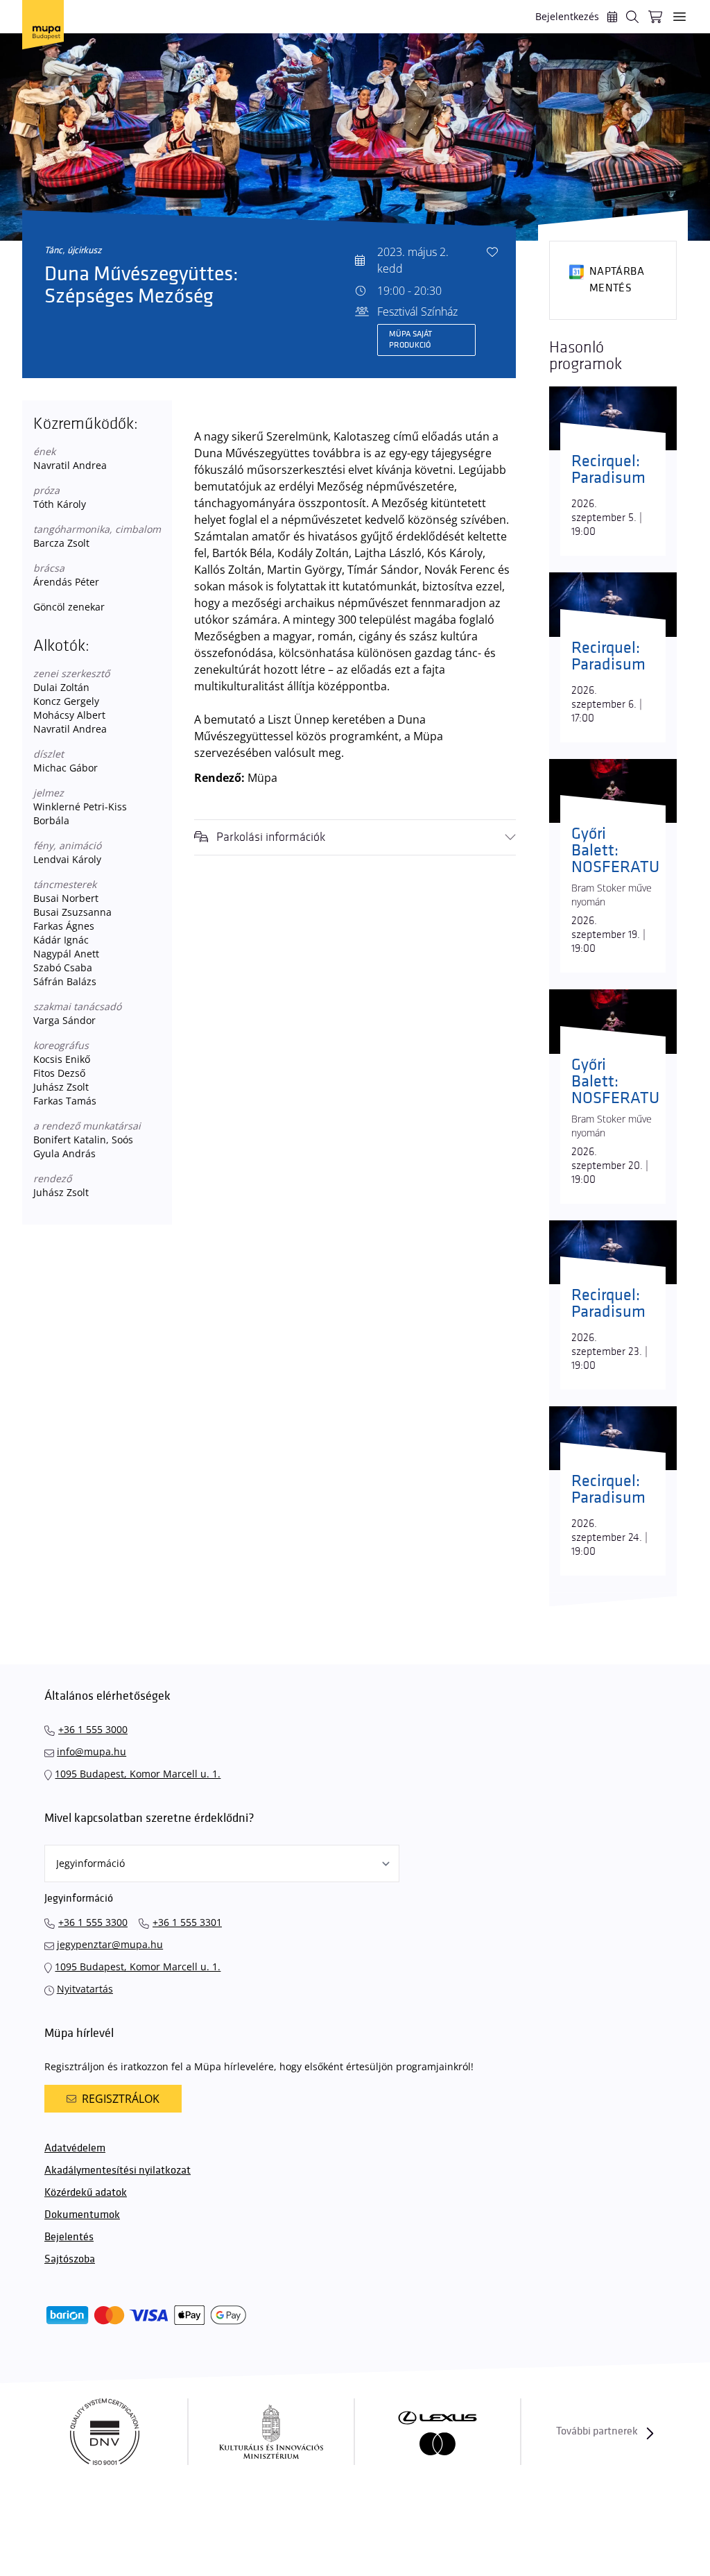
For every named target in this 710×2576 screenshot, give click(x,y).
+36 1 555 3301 (187, 1922)
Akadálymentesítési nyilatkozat (118, 2170)
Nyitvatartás (85, 1989)
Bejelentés (69, 2237)
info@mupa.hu (92, 1751)
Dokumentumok (82, 2215)
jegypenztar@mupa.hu (110, 1944)
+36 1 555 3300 (93, 1922)
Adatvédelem (75, 2148)
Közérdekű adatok (86, 2193)
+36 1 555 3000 (93, 1729)
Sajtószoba (70, 2259)
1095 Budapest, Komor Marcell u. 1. (138, 1774)
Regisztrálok (121, 2099)
